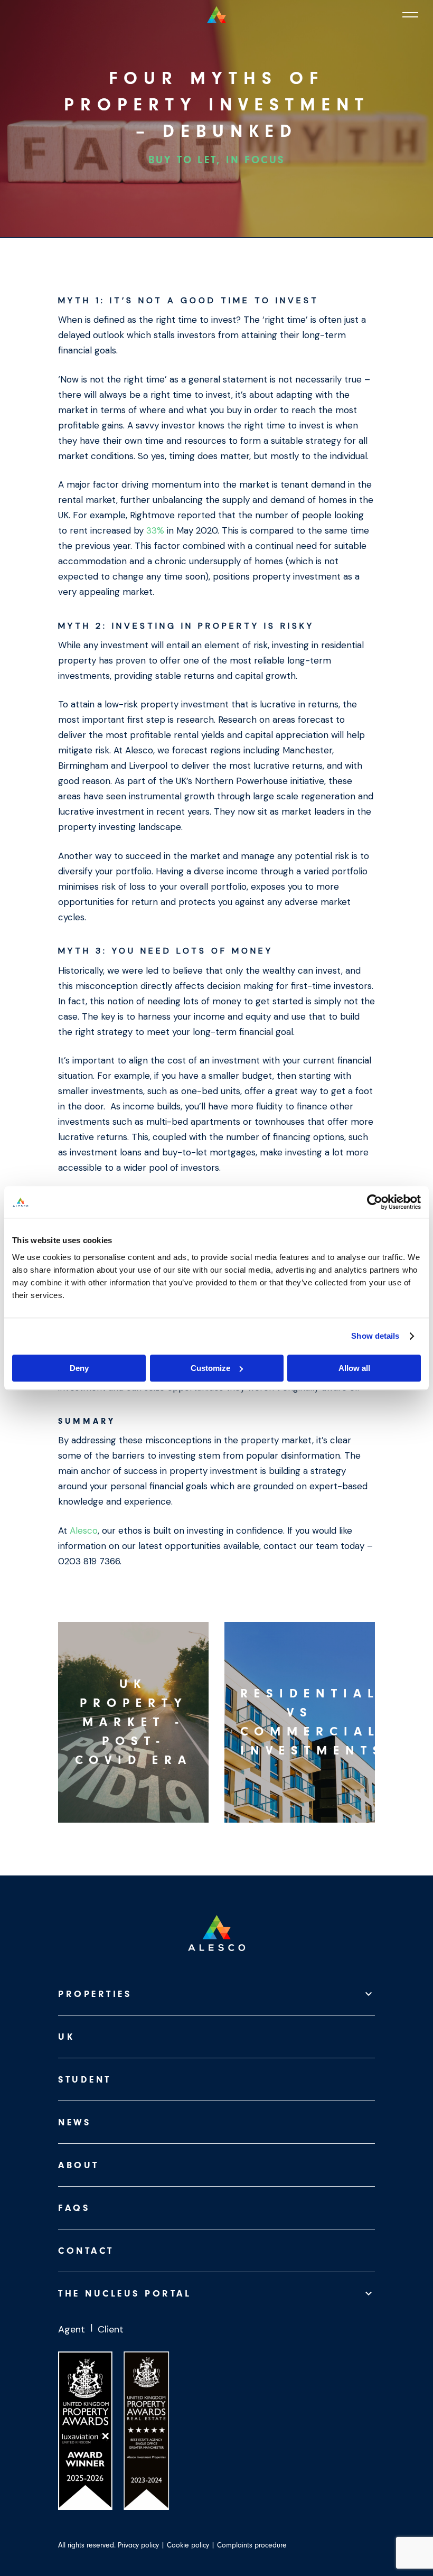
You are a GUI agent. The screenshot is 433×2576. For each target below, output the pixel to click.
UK (66, 2037)
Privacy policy (138, 2545)
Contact (86, 2251)
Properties (95, 1994)
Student (85, 2080)
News (74, 2122)
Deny (79, 1368)
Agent (72, 2329)
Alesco (84, 1530)
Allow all (354, 1368)
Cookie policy (188, 2545)
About (79, 2165)
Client (111, 2329)
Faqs (74, 2208)
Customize (210, 1368)
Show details (375, 1336)
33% (155, 530)
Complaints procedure (252, 2545)
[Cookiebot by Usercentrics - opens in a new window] (375, 1202)
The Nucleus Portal (125, 2294)
